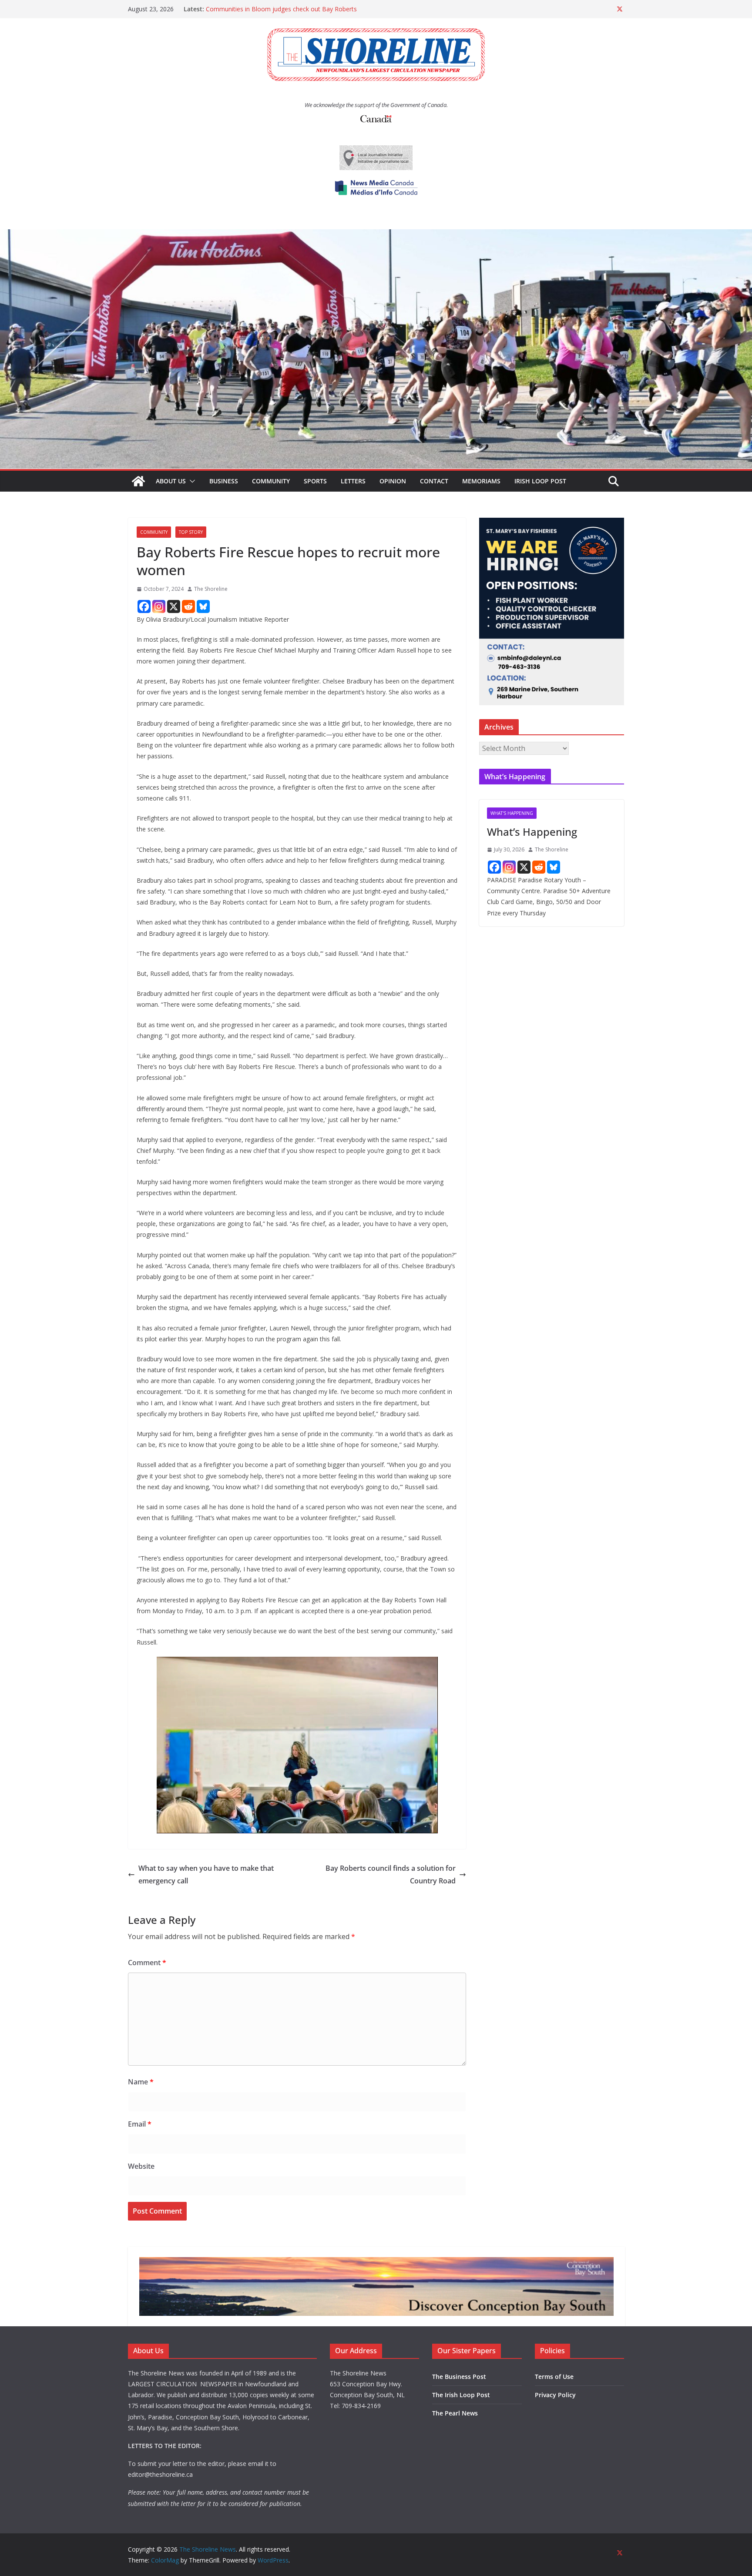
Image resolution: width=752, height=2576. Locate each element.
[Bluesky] (203, 606)
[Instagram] (159, 606)
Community (271, 481)
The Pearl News (455, 2413)
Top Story (191, 532)
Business (224, 481)
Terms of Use (554, 2377)
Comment (147, 1963)
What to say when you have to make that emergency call (206, 1874)
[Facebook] (144, 606)
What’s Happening (532, 832)
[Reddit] (188, 606)
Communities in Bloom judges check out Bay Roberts (281, 9)
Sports (315, 481)
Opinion (393, 481)
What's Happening (512, 813)
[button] (191, 481)
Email (140, 2124)
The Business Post (459, 2377)
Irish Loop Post (540, 481)
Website (141, 2166)
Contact (434, 481)
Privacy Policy (555, 2395)
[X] (174, 606)
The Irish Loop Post (461, 2395)
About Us (171, 481)
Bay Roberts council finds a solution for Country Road (391, 1874)
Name (141, 2082)
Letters (353, 481)
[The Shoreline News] (376, 235)
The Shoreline (211, 589)
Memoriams (481, 481)
